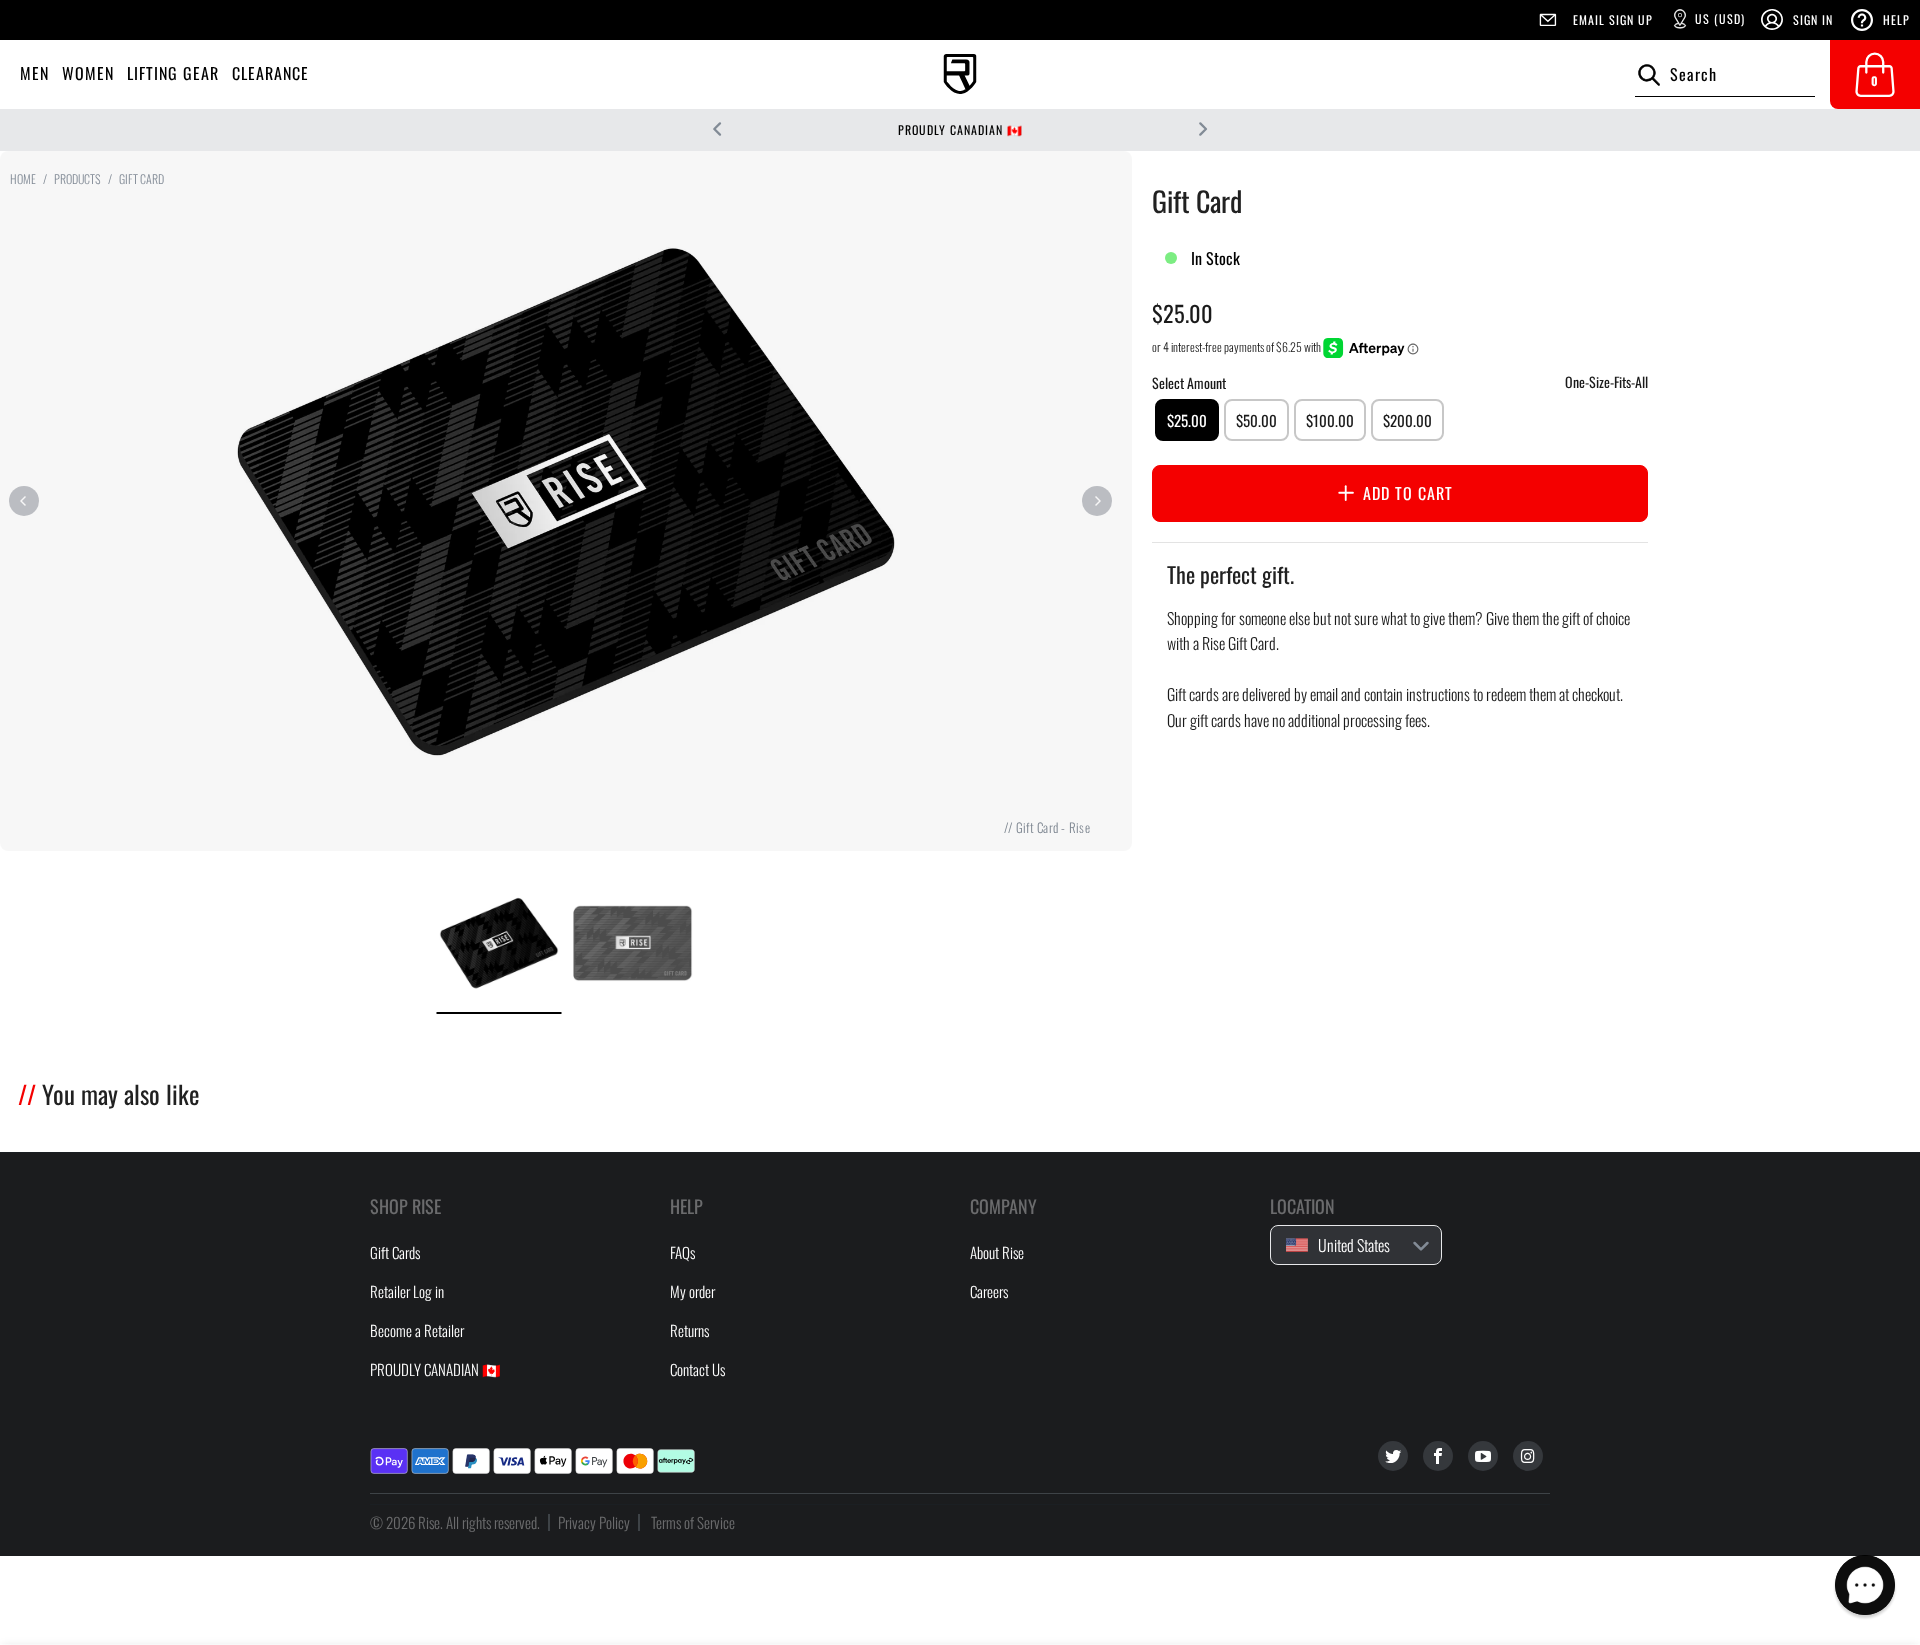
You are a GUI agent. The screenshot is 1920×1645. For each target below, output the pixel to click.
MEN (34, 73)
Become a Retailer (417, 1330)
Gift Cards (395, 1252)
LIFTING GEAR (173, 73)
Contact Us (697, 1369)
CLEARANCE (270, 73)
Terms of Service (693, 1522)
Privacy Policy (594, 1522)
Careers (989, 1291)
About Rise (997, 1252)
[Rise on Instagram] (1528, 1456)
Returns (689, 1330)
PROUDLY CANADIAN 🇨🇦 (960, 129)
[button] (1865, 1585)
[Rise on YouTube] (1483, 1456)
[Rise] (960, 74)
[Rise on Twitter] (1393, 1456)
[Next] (1097, 501)
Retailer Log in (407, 1291)
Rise (429, 1522)
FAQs (682, 1252)
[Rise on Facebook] (1438, 1456)
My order (692, 1291)
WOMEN (88, 73)
